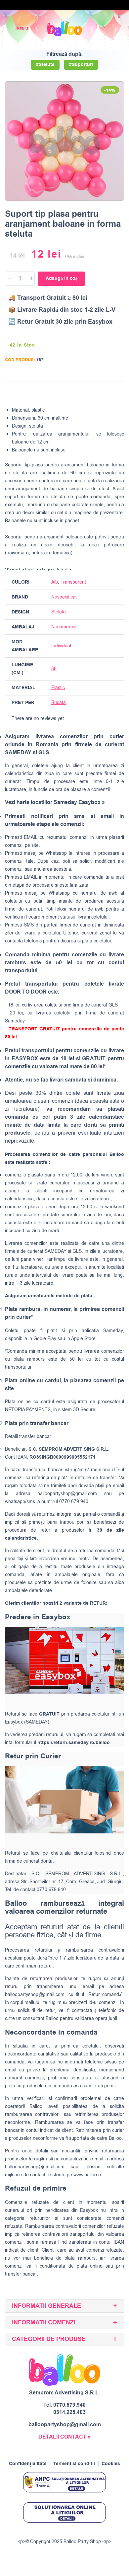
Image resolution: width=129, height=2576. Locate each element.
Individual (61, 646)
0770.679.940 (69, 2405)
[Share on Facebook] (80, 392)
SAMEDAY (56, 1251)
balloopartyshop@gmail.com (67, 1494)
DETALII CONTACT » (64, 2437)
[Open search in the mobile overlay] (101, 29)
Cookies (111, 2464)
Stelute (59, 612)
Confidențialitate (28, 2464)
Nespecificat (64, 597)
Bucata (59, 703)
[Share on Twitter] (93, 392)
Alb (55, 582)
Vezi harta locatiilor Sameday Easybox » (55, 802)
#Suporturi (81, 65)
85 (54, 669)
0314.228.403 (69, 2412)
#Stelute (45, 65)
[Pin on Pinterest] (105, 392)
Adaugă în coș (61, 279)
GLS (77, 1251)
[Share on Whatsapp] (118, 392)
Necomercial (64, 627)
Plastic (58, 688)
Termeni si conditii (74, 2464)
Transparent (73, 582)
